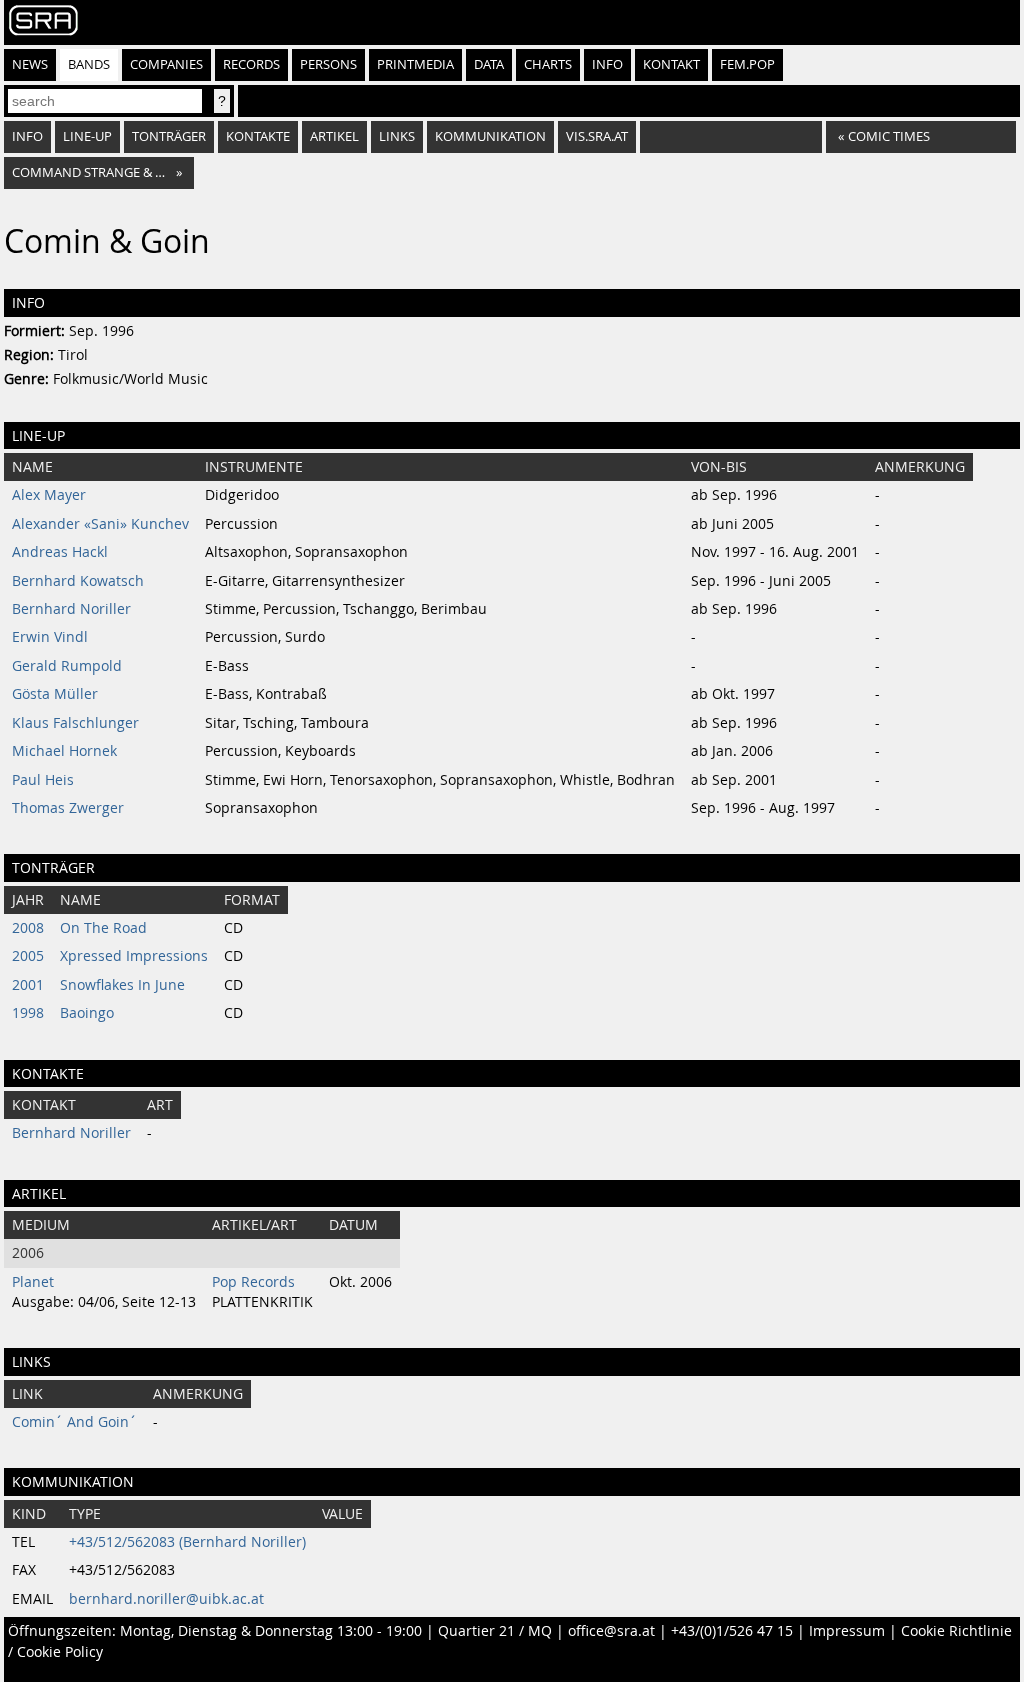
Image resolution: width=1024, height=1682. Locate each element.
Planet (33, 1282)
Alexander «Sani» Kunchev (100, 524)
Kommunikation (490, 136)
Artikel (334, 136)
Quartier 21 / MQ (495, 1631)
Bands (89, 64)
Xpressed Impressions (134, 956)
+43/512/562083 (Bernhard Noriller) (187, 1542)
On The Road (103, 928)
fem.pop (747, 64)
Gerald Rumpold (67, 666)
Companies (166, 64)
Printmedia (415, 64)
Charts (548, 64)
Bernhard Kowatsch (78, 581)
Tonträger (169, 136)
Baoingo (87, 1013)
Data (489, 64)
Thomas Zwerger (68, 808)
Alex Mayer (49, 495)
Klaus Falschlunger (75, 723)
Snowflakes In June (122, 985)
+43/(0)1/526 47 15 (732, 1631)
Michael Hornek (64, 751)
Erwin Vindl (50, 637)
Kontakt (671, 64)
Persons (328, 64)
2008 (28, 928)
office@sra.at (611, 1631)
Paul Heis (43, 780)
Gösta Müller (55, 694)
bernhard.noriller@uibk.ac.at (166, 1599)
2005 (28, 956)
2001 (28, 985)
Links (397, 136)
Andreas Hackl (60, 552)
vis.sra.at (597, 136)
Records (251, 64)
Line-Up (87, 136)
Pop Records (253, 1282)
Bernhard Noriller (71, 609)
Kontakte (258, 136)
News (30, 64)
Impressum (847, 1631)
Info (607, 64)
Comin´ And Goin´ (74, 1422)
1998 (28, 1013)
